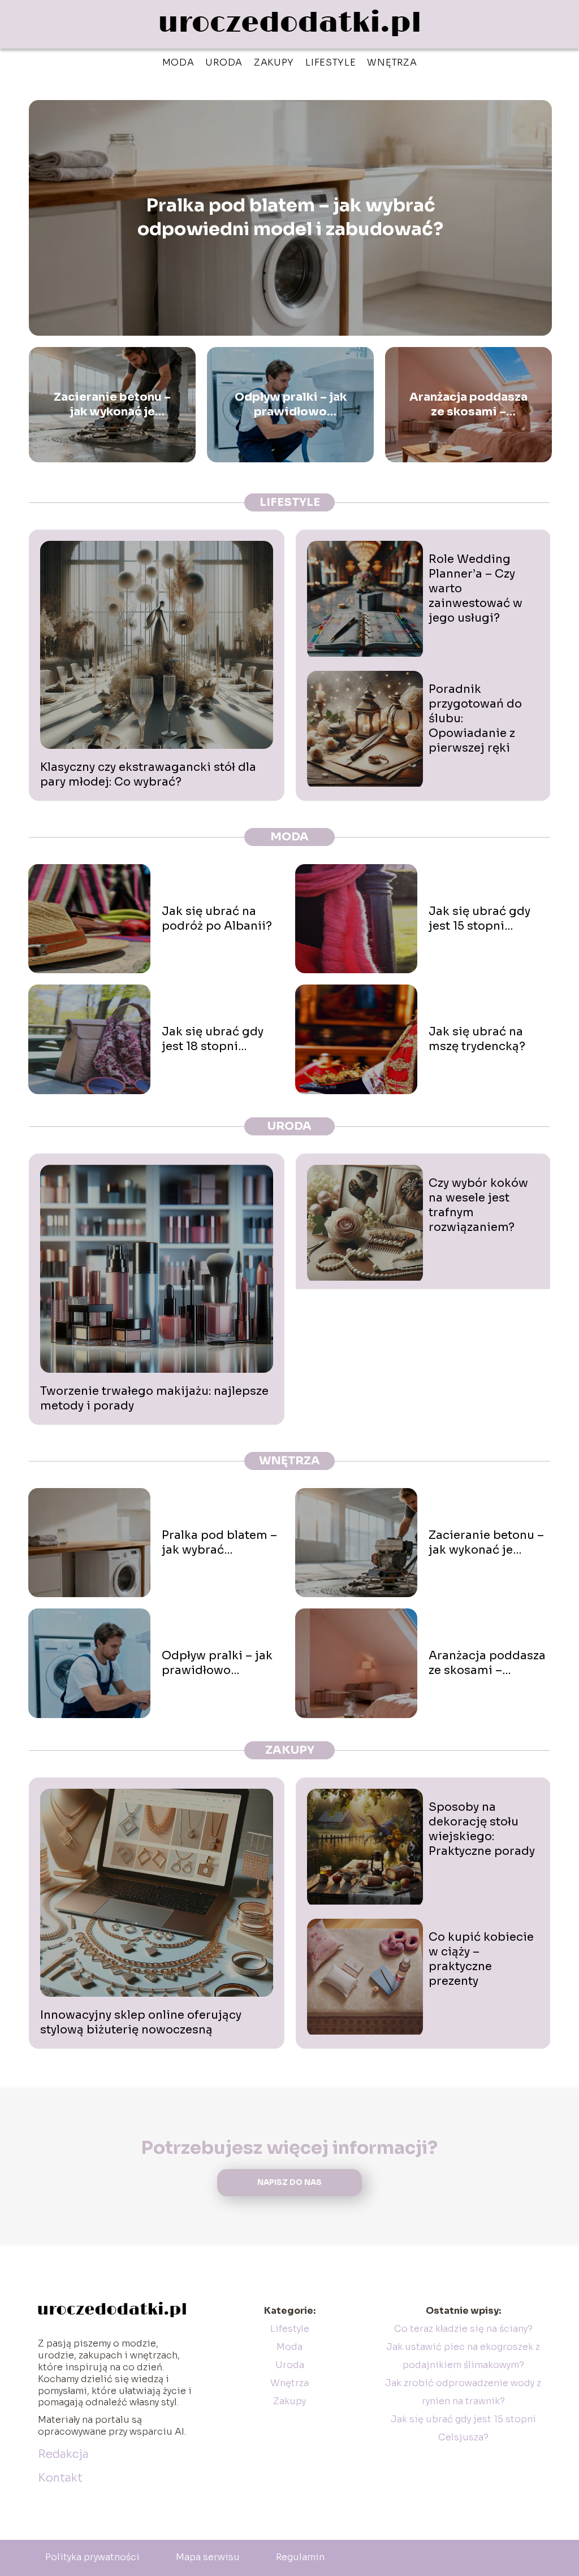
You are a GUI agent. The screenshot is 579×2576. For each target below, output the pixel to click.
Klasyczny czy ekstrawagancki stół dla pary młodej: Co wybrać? (148, 775)
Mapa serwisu (208, 2557)
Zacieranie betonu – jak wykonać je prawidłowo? (112, 405)
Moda (178, 62)
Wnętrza (392, 62)
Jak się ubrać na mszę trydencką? (477, 1039)
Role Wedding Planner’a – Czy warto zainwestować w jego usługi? (476, 589)
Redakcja (63, 2454)
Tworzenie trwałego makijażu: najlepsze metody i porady (154, 1398)
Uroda (224, 62)
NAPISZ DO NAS (289, 2182)
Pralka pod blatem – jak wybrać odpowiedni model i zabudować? (290, 218)
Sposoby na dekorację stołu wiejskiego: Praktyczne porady (482, 1829)
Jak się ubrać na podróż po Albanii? (217, 919)
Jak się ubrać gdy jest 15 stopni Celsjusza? (479, 919)
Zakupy (274, 62)
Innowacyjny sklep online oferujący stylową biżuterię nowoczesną (141, 2022)
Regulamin (300, 2557)
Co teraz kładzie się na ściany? (463, 2329)
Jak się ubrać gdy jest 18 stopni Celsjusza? (213, 1039)
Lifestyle (330, 62)
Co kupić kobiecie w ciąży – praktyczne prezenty (481, 1959)
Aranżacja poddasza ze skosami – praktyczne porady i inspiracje (468, 405)
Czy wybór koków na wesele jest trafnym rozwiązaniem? (478, 1205)
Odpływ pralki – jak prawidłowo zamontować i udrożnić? (291, 405)
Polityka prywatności (92, 2557)
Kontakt (60, 2478)
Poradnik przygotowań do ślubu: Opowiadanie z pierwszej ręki (475, 719)
